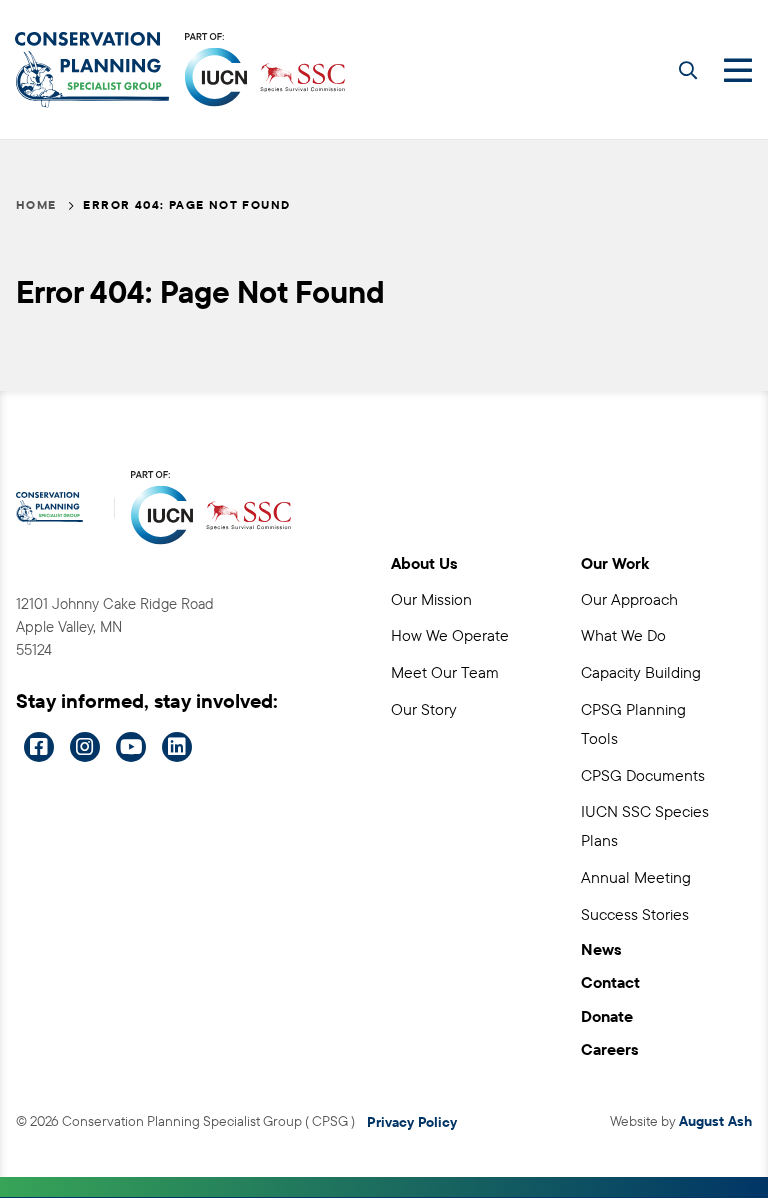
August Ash (715, 1121)
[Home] (92, 70)
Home (36, 204)
